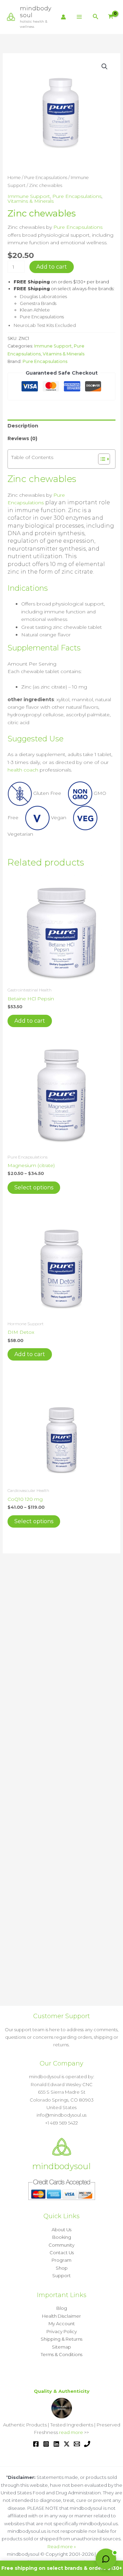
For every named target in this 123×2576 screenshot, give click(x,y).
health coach (23, 770)
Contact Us (62, 2252)
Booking (62, 2237)
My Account (62, 2324)
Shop (62, 2268)
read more (71, 2432)
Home (14, 178)
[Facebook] (36, 2444)
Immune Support (29, 196)
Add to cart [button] (30, 1021)
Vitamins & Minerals (31, 201)
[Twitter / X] (67, 2444)
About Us (61, 2230)
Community (61, 2245)
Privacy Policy (62, 2331)
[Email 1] (77, 2444)
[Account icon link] (63, 17)
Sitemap (61, 2347)
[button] (96, 17)
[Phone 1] (87, 2444)
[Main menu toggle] (79, 17)
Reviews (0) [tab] (22, 438)
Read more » (62, 2546)
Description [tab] (23, 426)
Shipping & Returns (61, 2339)
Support (61, 2275)
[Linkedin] (56, 2444)
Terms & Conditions (61, 2354)
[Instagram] (46, 2444)
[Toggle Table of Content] (101, 459)
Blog (62, 2308)
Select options (34, 1187)
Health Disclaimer (61, 2316)
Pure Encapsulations (46, 178)
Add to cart (52, 267)
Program (61, 2260)
